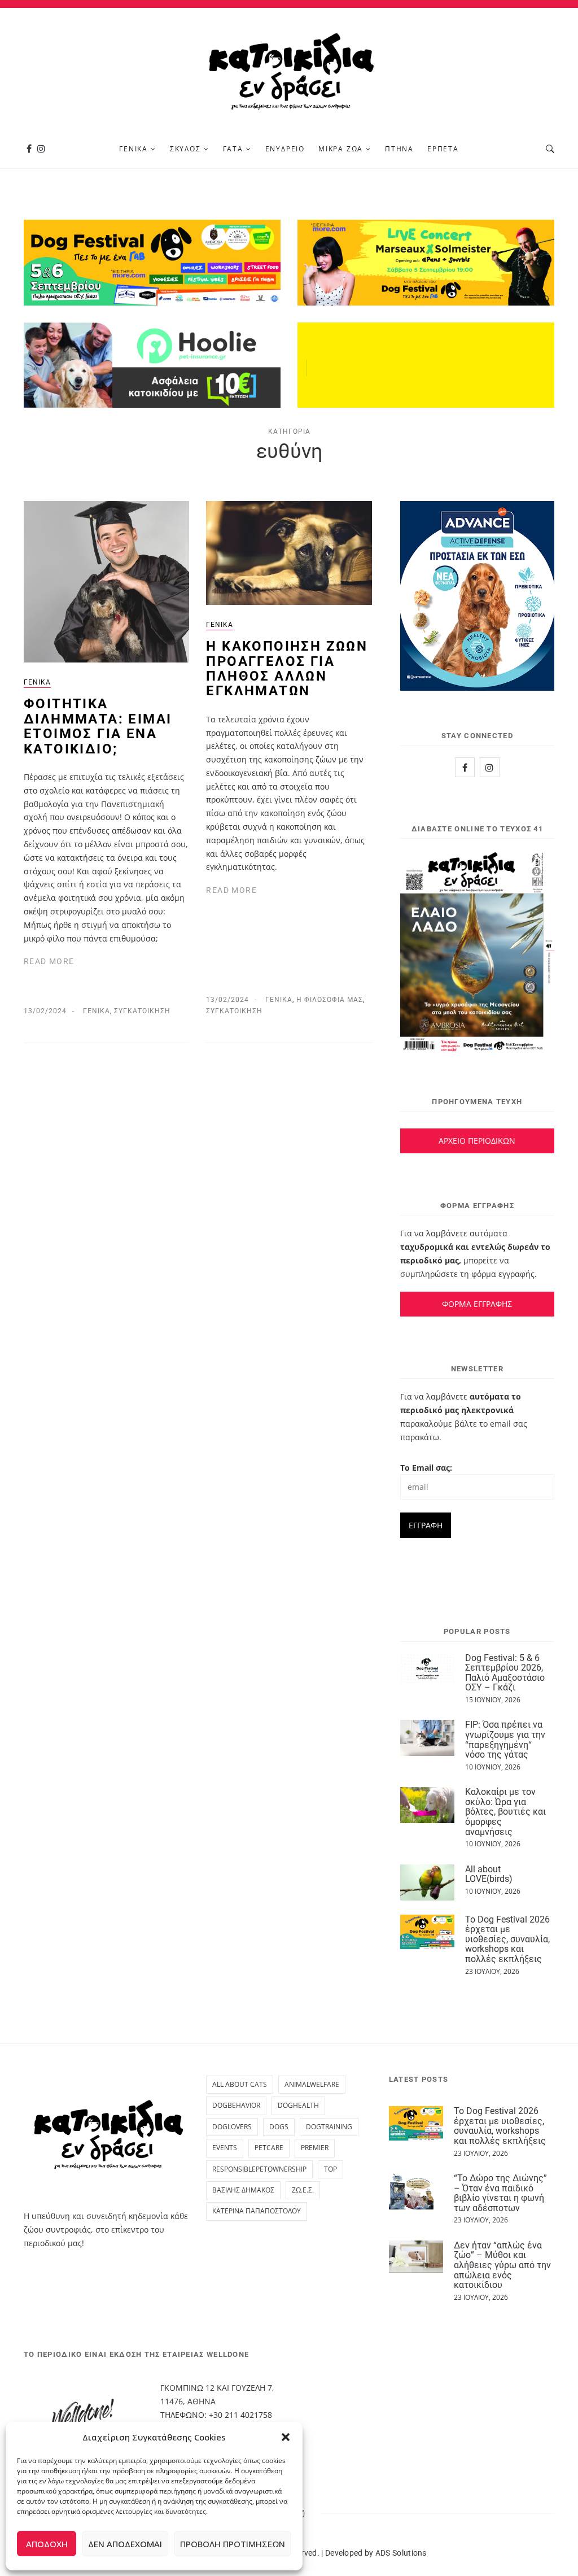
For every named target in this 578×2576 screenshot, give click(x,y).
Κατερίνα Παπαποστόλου (257, 2211)
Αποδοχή (47, 2544)
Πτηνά (399, 149)
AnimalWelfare (312, 2084)
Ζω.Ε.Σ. (303, 2190)
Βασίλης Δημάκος (243, 2190)
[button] (286, 2437)
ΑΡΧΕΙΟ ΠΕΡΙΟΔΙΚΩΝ (477, 1141)
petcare (269, 2148)
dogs (279, 2127)
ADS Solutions (401, 2553)
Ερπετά (443, 149)
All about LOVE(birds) (489, 1874)
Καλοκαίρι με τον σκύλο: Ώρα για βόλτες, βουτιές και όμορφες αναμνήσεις (505, 1812)
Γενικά (133, 149)
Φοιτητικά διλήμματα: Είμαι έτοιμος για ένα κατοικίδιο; (98, 726)
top (330, 2169)
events (225, 2148)
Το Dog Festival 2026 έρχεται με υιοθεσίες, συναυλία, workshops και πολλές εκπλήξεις (507, 1939)
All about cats (240, 2084)
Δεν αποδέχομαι (125, 2544)
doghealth (298, 2105)
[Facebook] (29, 149)
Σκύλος (185, 149)
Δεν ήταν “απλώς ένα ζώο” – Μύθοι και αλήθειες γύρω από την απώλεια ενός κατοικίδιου (502, 2265)
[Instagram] (41, 149)
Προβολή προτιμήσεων (233, 2544)
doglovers (232, 2127)
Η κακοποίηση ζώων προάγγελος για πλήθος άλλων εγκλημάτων (287, 668)
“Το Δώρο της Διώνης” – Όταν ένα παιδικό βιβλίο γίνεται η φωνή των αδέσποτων (500, 2193)
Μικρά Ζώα (341, 149)
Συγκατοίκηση (142, 1011)
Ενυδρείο (285, 149)
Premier (315, 2148)
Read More (49, 961)
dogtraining (329, 2127)
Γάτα (233, 149)
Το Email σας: (426, 1468)
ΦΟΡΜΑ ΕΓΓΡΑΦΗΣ (477, 1304)
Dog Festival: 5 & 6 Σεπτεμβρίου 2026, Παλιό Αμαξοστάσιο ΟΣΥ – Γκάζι (505, 1673)
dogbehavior (236, 2105)
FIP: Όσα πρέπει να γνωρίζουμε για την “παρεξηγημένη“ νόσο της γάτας (505, 1740)
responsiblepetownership (259, 2169)
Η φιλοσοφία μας (330, 1000)
